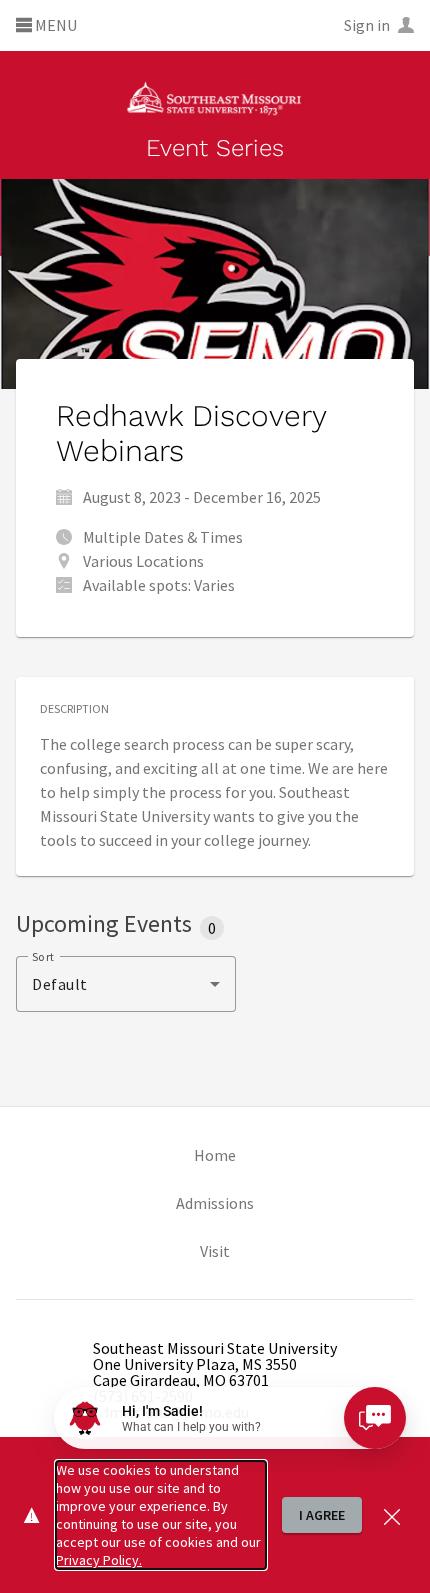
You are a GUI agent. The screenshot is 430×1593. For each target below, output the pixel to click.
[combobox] (126, 984)
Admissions (215, 1203)
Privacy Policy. (99, 1560)
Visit (215, 1251)
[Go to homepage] (214, 97)
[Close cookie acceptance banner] (392, 1514)
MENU (54, 26)
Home (215, 1155)
